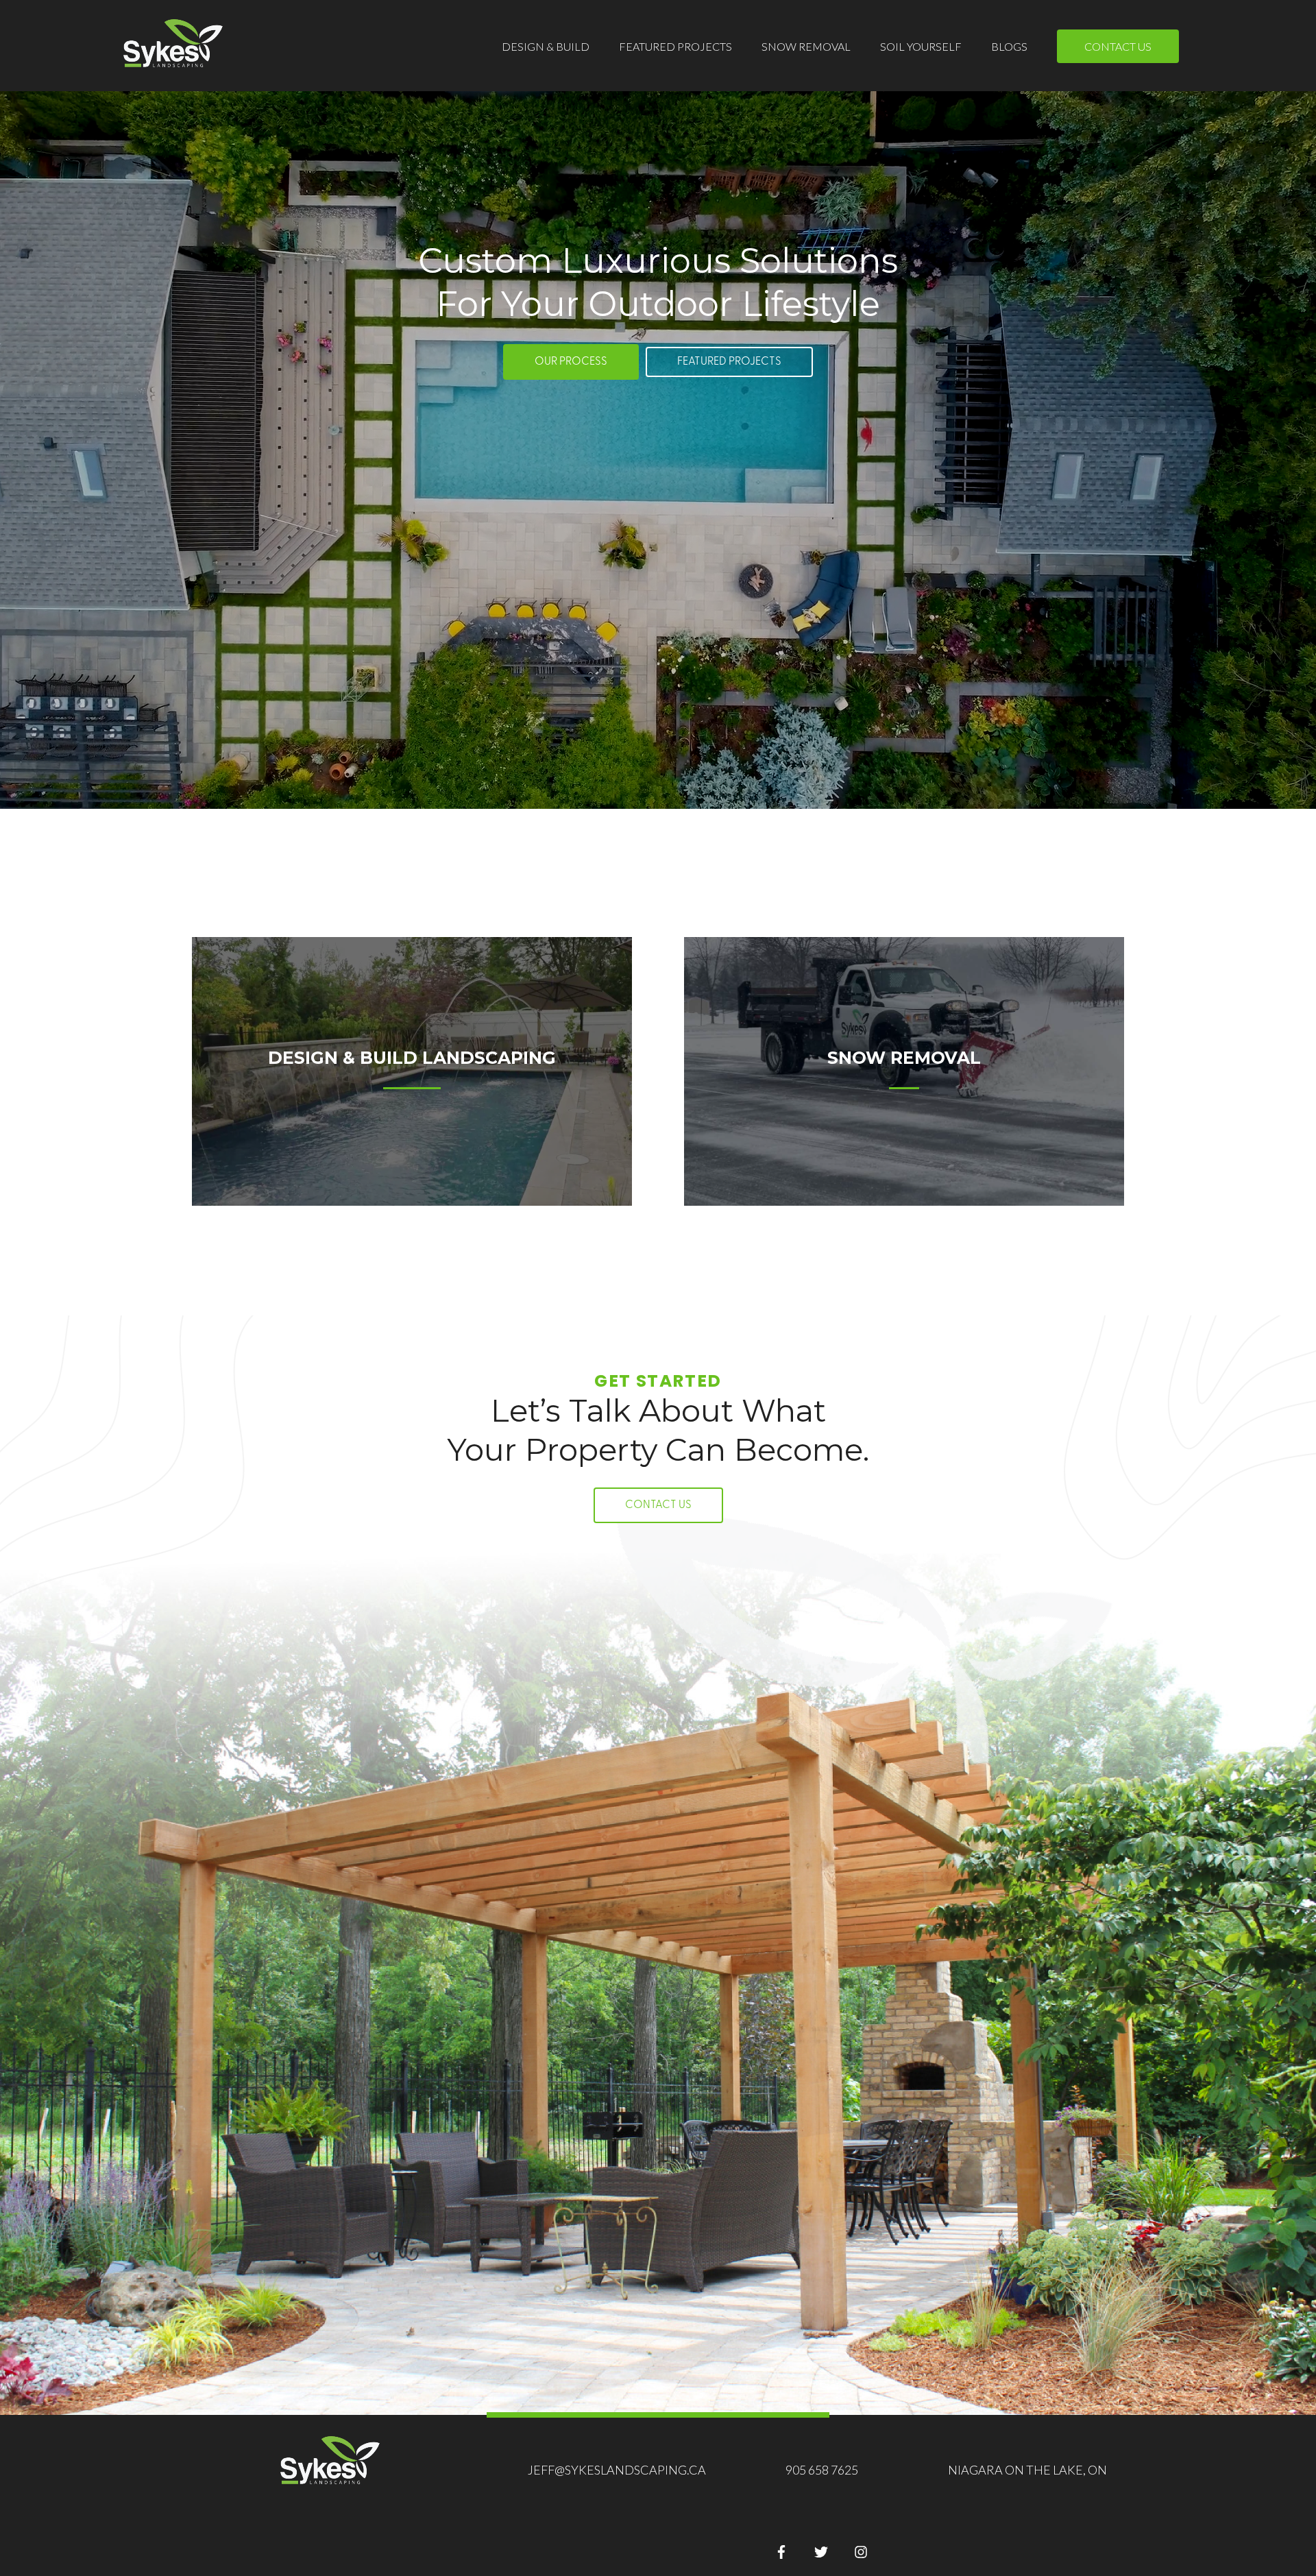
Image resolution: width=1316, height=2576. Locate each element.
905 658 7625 (822, 2470)
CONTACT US (1118, 46)
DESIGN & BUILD (546, 46)
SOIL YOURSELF (921, 46)
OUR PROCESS (571, 362)
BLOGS (1009, 46)
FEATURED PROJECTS (675, 46)
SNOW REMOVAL (806, 46)
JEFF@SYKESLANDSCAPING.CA (617, 2470)
